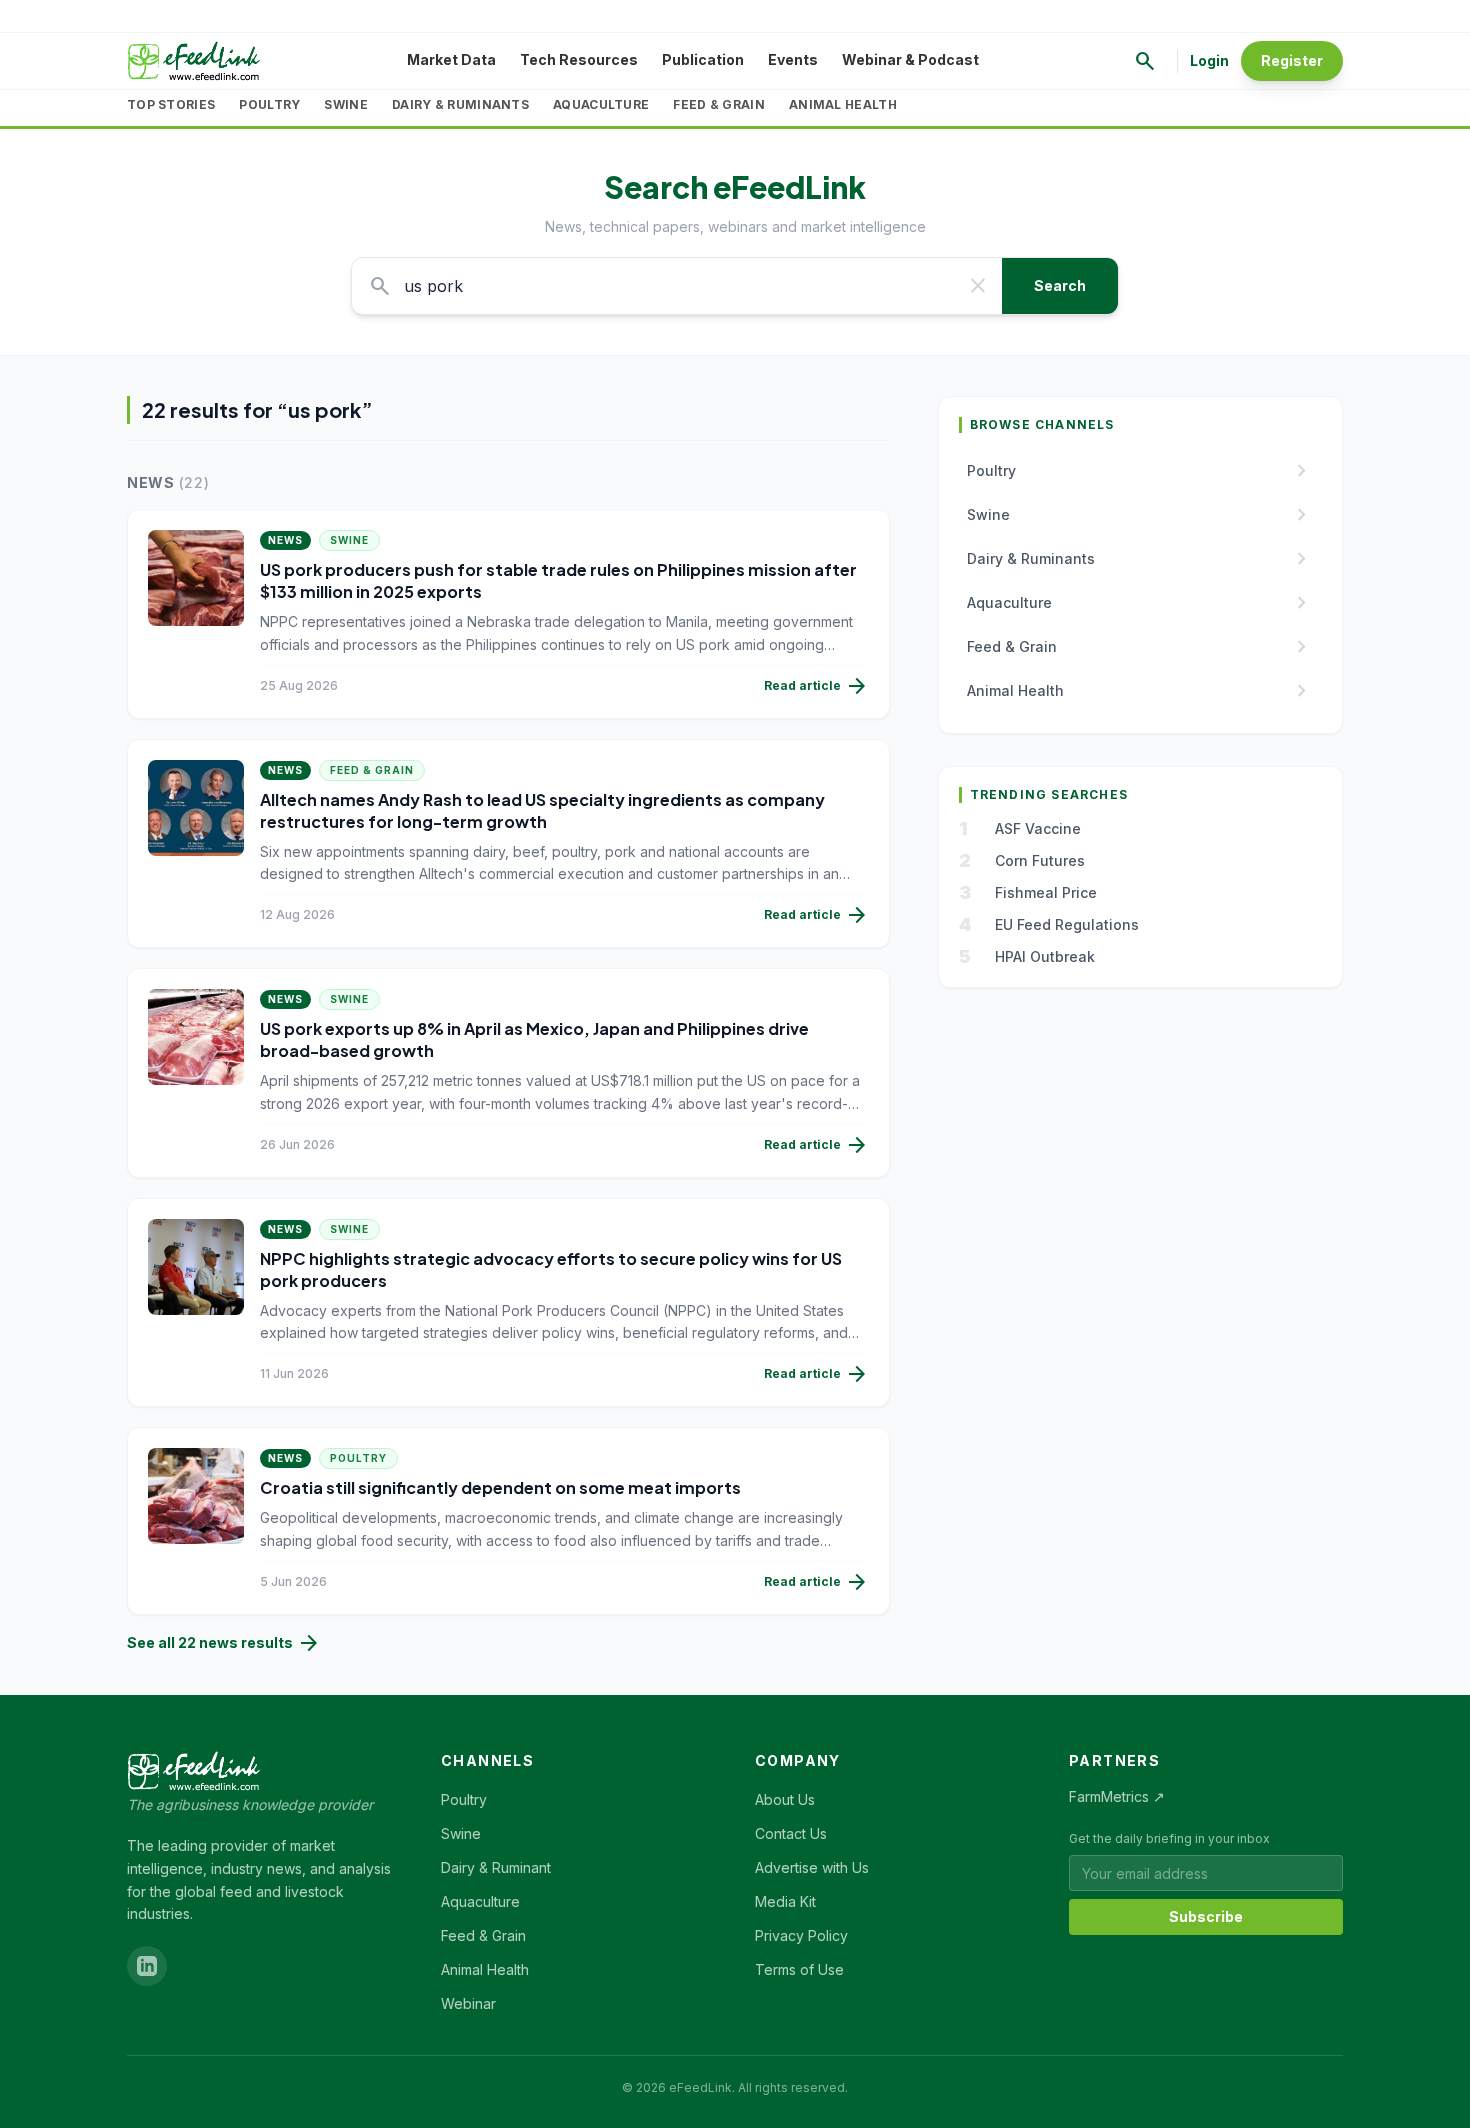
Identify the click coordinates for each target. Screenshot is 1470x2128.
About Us (785, 1799)
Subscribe (1206, 1916)
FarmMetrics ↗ (1117, 1796)
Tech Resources (579, 59)
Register (1292, 60)
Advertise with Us (812, 1867)
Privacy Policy (801, 1935)
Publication (703, 59)
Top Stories (171, 104)
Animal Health (843, 104)
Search (1060, 285)
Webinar (468, 2003)
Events (793, 59)
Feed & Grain (719, 104)
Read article (816, 686)
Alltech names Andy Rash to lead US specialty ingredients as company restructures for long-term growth (542, 810)
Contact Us (791, 1833)
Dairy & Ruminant (496, 1867)
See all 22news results (224, 1643)
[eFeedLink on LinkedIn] (147, 1966)
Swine (346, 104)
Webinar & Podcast (910, 59)
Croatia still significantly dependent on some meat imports (500, 1487)
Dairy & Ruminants (460, 104)
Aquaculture (601, 104)
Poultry (269, 104)
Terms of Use (799, 1969)
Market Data (451, 59)
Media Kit (785, 1901)
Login (1209, 60)
